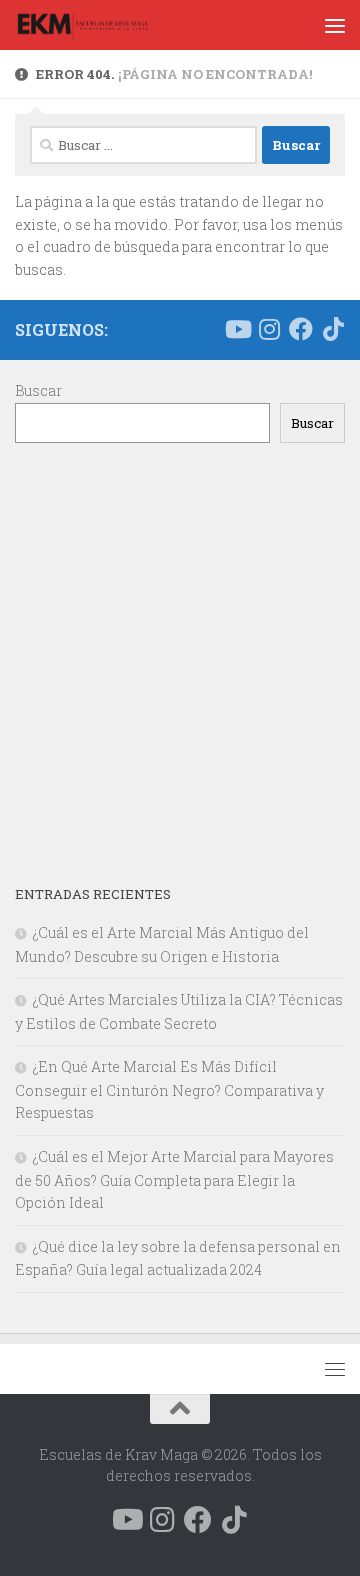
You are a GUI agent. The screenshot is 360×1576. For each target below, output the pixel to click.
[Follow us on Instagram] (269, 329)
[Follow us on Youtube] (237, 329)
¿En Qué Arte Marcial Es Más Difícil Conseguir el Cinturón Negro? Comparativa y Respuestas (169, 1089)
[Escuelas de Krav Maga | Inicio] (104, 25)
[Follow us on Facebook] (301, 329)
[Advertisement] (180, 663)
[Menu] (335, 25)
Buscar (38, 390)
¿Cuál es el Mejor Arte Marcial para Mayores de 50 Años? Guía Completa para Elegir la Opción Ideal (174, 1179)
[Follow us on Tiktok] (333, 329)
